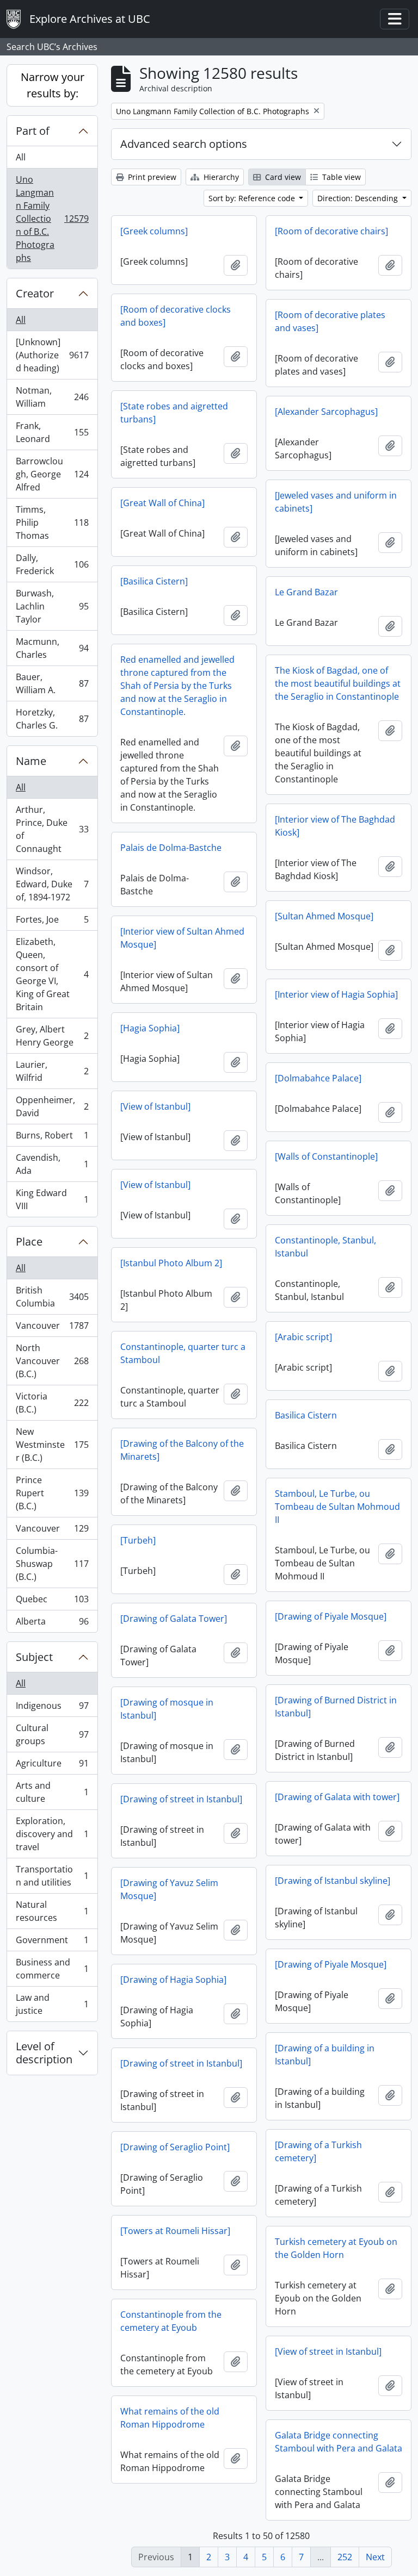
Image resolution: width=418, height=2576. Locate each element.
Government (52, 1943)
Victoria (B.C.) (52, 1403)
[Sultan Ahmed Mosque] (324, 916)
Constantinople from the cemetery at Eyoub (171, 2321)
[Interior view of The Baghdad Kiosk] (335, 826)
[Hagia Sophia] (150, 1028)
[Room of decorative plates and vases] (330, 321)
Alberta (52, 1624)
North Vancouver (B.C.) (52, 1361)
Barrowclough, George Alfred (52, 474)
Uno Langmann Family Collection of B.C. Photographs (52, 219)
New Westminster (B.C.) (52, 1445)
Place (29, 1242)
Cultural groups (52, 1734)
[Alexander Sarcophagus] (326, 412)
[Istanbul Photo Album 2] (171, 1263)
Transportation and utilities (52, 1876)
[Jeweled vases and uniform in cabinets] (336, 502)
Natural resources (52, 1911)
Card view (282, 177)
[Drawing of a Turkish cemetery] (318, 2151)
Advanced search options (184, 144)
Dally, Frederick (52, 564)
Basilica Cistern (306, 1415)
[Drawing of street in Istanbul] (181, 1799)
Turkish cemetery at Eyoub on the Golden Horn (336, 2248)
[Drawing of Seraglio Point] (175, 2147)
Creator (35, 293)
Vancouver (52, 1328)
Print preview (151, 177)
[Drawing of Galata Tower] (174, 1619)
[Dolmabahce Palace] (318, 1078)
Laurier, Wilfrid (52, 1071)
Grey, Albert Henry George (52, 1036)
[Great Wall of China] (162, 503)
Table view (340, 177)
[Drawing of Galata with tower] (337, 1797)
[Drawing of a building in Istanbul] (325, 2055)
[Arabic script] (303, 1337)
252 (345, 2557)
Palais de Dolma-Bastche (171, 848)
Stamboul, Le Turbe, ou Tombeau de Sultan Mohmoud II (337, 1507)
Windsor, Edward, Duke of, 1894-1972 (52, 884)
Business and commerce (52, 1969)
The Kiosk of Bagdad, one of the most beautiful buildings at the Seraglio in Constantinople (338, 683)
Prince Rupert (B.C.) (52, 1493)
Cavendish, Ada (52, 1164)
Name (31, 761)
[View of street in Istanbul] (328, 2351)
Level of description (44, 2053)
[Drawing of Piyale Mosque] (331, 1616)
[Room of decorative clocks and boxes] (176, 316)
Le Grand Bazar (306, 592)
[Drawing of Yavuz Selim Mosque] (169, 1889)
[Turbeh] (138, 1540)
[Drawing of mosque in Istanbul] (167, 1709)
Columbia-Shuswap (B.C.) (52, 1564)
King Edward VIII (52, 1199)
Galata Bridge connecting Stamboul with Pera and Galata (339, 2442)
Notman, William (52, 397)
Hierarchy (220, 177)
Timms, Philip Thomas (52, 522)
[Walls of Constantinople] (326, 1156)
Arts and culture (52, 1792)
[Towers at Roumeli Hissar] (175, 2231)
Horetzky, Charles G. (52, 719)
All (21, 157)
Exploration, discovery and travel (52, 1834)
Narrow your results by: (53, 85)
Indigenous (52, 1708)
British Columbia (52, 1297)
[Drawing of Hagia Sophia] (173, 1980)
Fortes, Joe (52, 922)
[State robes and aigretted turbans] (174, 413)
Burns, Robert (52, 1138)
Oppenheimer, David (52, 1106)
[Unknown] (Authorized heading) (52, 355)
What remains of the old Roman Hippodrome (170, 2418)
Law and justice (52, 2004)
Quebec (52, 1602)
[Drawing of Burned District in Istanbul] (336, 1707)
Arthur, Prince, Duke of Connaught (52, 829)
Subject (34, 1657)
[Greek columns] (154, 231)
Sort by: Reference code (253, 198)
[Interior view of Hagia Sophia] (336, 994)
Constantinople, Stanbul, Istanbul (325, 1247)
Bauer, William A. (52, 683)
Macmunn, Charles (52, 648)
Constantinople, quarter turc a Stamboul (183, 1353)
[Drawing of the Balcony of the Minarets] (182, 1450)
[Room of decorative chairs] (331, 231)
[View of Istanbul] (155, 1106)
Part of (33, 131)
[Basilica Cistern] (154, 581)
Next (375, 2557)
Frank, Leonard (52, 432)
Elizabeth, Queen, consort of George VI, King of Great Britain (52, 974)
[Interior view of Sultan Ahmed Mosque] (182, 938)
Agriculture (52, 1766)
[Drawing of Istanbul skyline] (333, 1881)
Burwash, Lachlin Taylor (52, 606)
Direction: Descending (359, 198)
